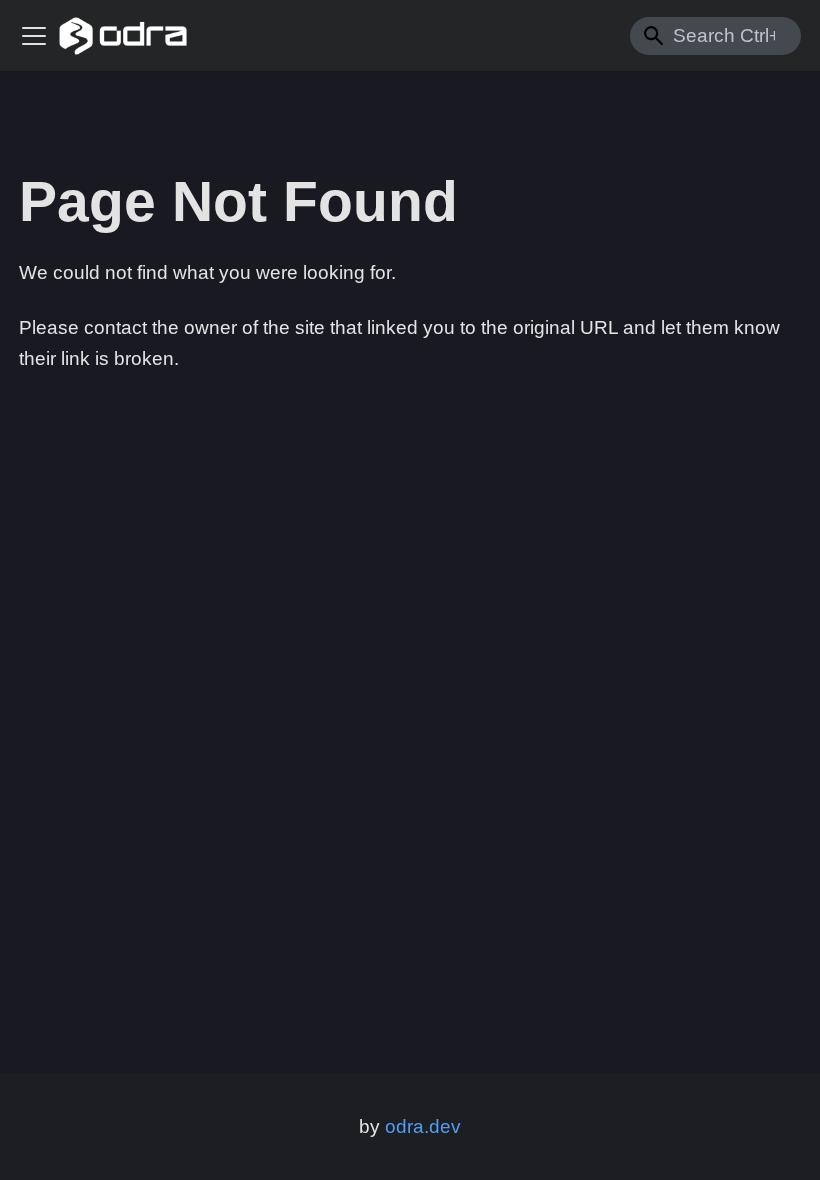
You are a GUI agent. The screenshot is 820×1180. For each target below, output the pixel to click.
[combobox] (715, 36)
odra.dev (423, 1126)
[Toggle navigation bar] (34, 36)
